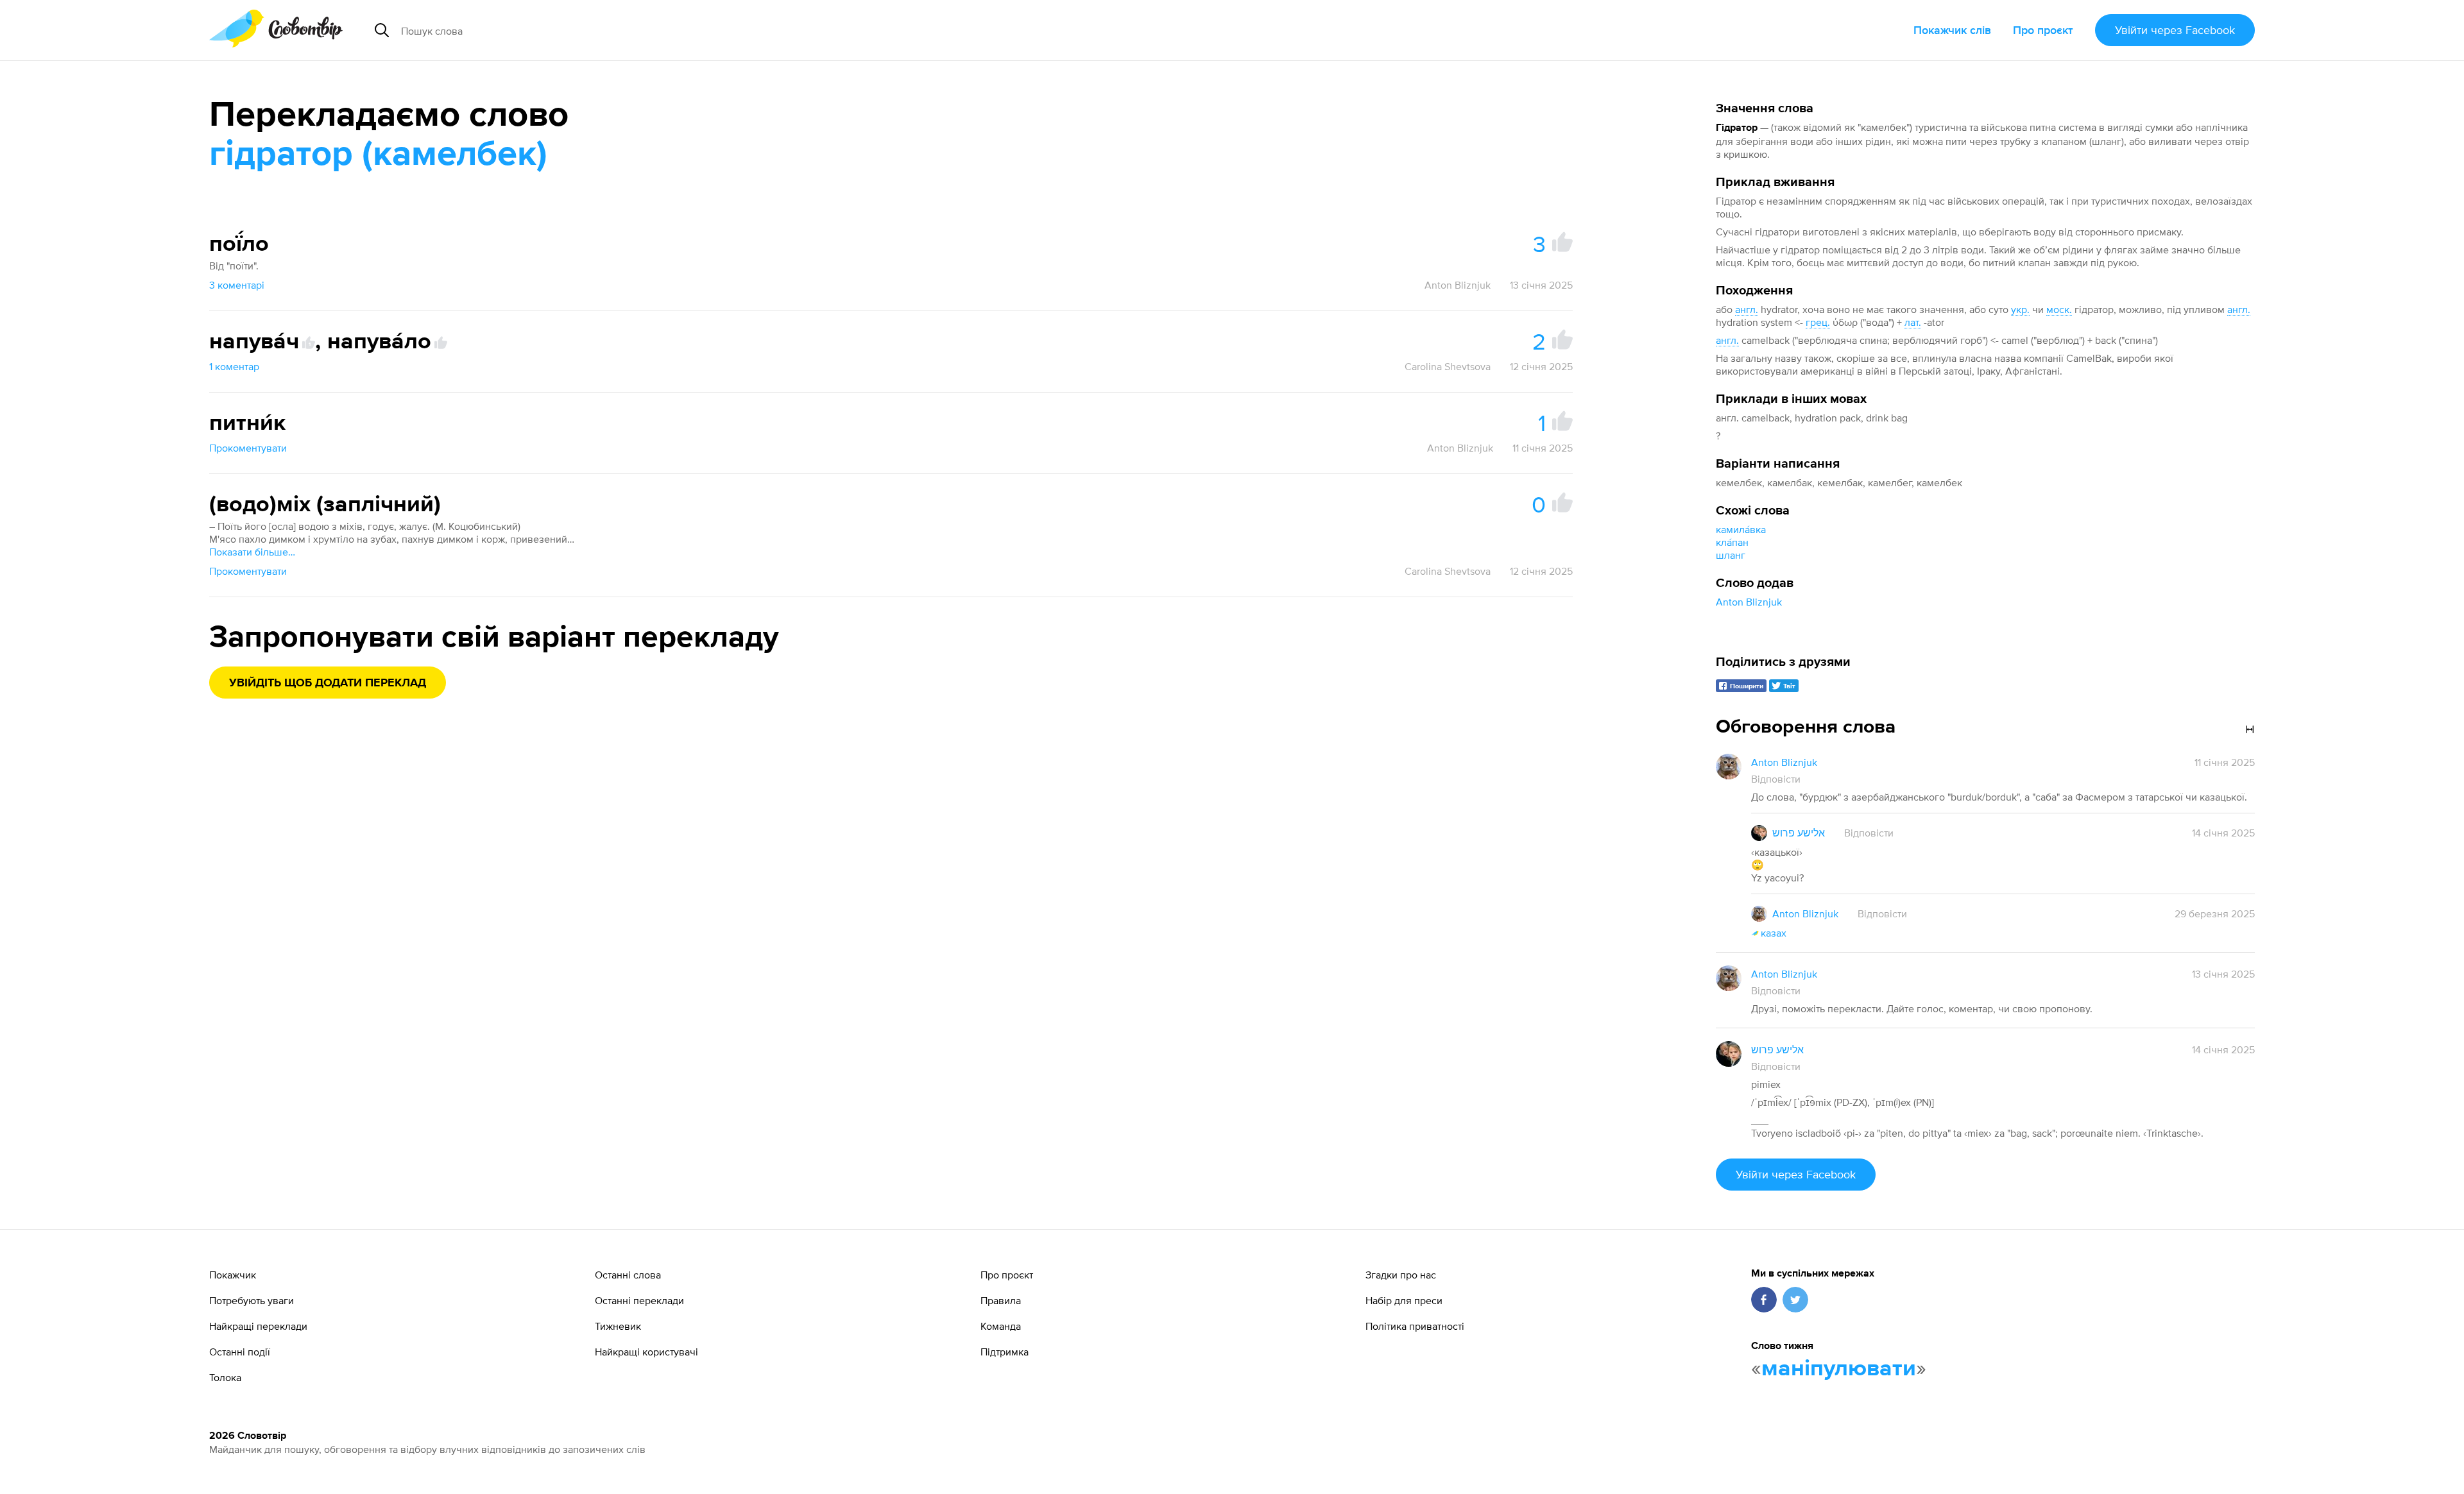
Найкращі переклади (258, 1326)
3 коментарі (237, 285)
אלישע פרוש (1799, 833)
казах (1774, 933)
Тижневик (618, 1326)
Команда (1001, 1326)
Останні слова (628, 1275)
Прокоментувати (248, 448)
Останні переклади (639, 1300)
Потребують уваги (252, 1300)
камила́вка (1741, 529)
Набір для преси (1404, 1300)
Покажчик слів (1952, 30)
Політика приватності (1415, 1326)
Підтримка (1005, 1352)
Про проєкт (2043, 30)
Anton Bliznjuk (1749, 602)
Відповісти (1776, 779)
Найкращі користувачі (646, 1352)
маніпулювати (1839, 1369)
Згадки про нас (1401, 1275)
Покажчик (233, 1275)
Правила (1001, 1300)
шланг (1731, 555)
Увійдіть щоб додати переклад (328, 683)
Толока (225, 1377)
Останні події (240, 1352)
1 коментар (234, 366)
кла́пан (1732, 542)
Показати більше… (252, 552)
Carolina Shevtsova (1448, 366)
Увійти (2175, 30)
